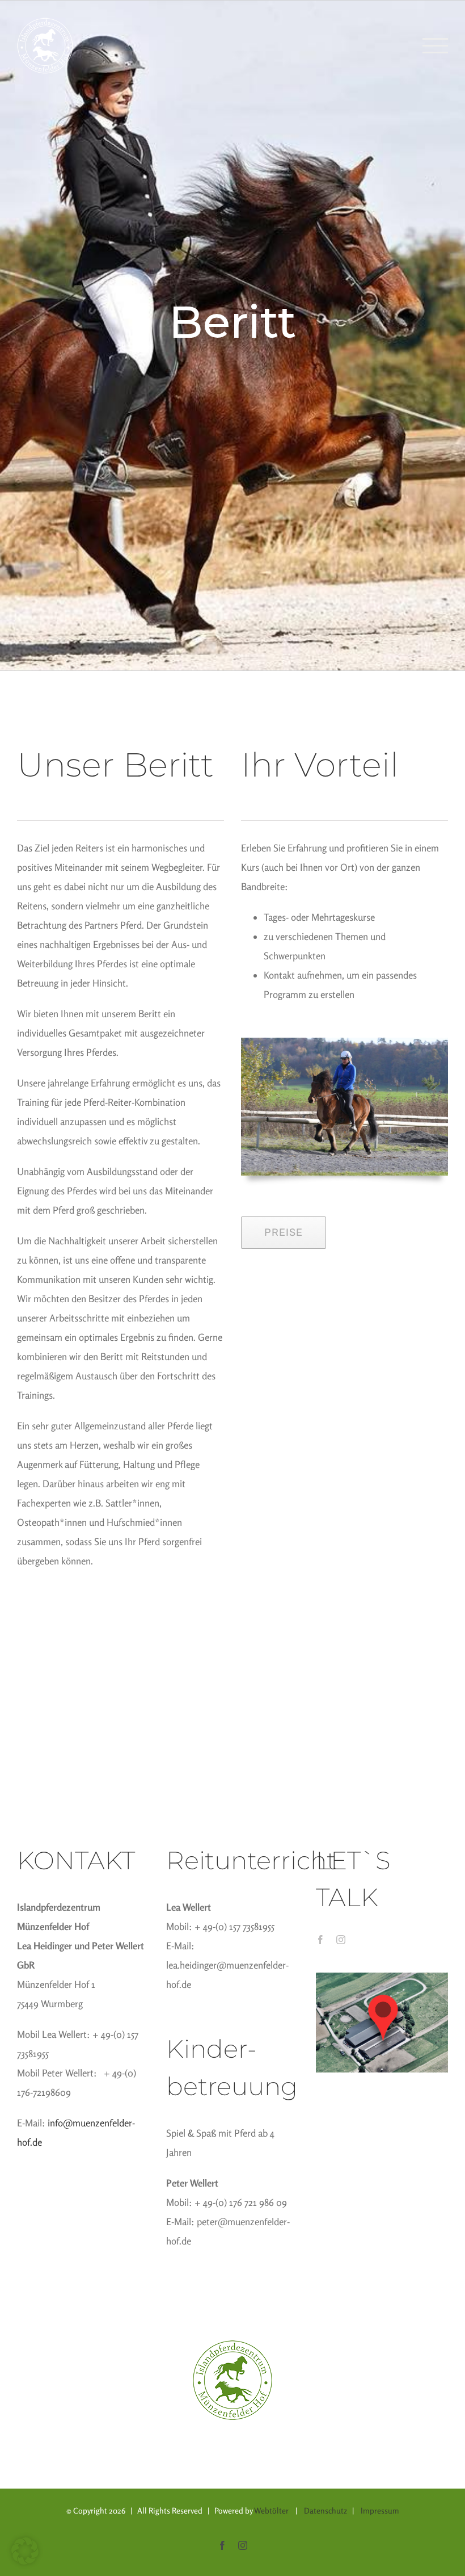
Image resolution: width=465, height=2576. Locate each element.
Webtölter (271, 2510)
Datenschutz (325, 2510)
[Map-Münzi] (382, 1977)
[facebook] (320, 1940)
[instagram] (341, 1940)
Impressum (380, 2510)
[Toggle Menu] (435, 46)
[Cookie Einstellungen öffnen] (25, 2561)
